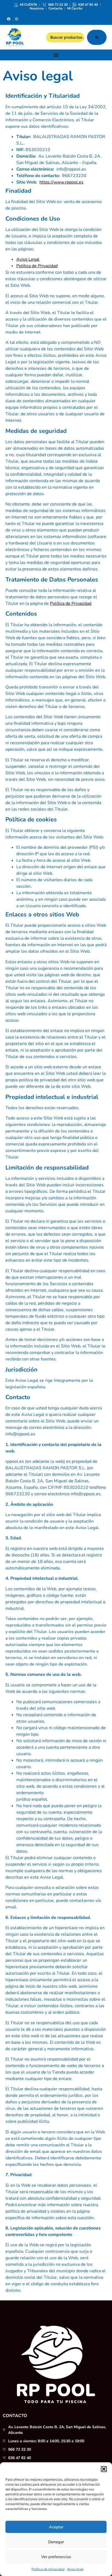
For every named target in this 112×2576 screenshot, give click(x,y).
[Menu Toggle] (56, 55)
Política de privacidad (48, 2569)
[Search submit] (97, 37)
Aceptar (56, 2527)
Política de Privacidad (37, 266)
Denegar (56, 2542)
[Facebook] (9, 19)
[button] (104, 2469)
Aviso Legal (28, 259)
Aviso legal (75, 2569)
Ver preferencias (56, 2557)
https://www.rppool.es (61, 182)
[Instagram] (17, 19)
